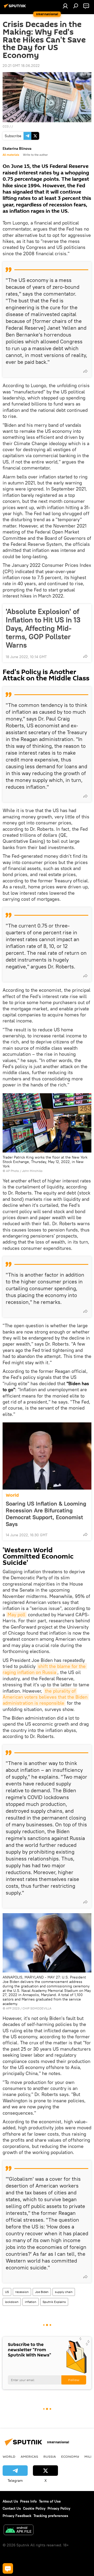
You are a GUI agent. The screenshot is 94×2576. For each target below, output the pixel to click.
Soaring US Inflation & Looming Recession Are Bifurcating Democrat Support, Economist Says (46, 1514)
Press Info (28, 2501)
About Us (10, 2501)
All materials (11, 155)
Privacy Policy (59, 2508)
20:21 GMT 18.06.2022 (21, 66)
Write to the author (35, 155)
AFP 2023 (13, 2008)
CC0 (6, 126)
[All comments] (8, 2568)
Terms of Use (50, 2501)
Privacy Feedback (17, 2516)
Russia (50, 2456)
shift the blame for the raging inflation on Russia (45, 1669)
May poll (16, 1615)
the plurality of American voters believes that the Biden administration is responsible (46, 1697)
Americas (29, 2456)
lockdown (12, 2302)
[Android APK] (19, 2530)
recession (22, 2292)
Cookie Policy (34, 2508)
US (7, 2292)
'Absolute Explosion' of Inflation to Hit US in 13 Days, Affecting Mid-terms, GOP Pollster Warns (43, 628)
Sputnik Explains (54, 2302)
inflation (31, 2302)
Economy (70, 2456)
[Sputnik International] (16, 8)
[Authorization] (65, 6)
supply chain (64, 2292)
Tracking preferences (51, 2516)
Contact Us (12, 2508)
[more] (85, 371)
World (12, 1495)
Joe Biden (42, 2292)
